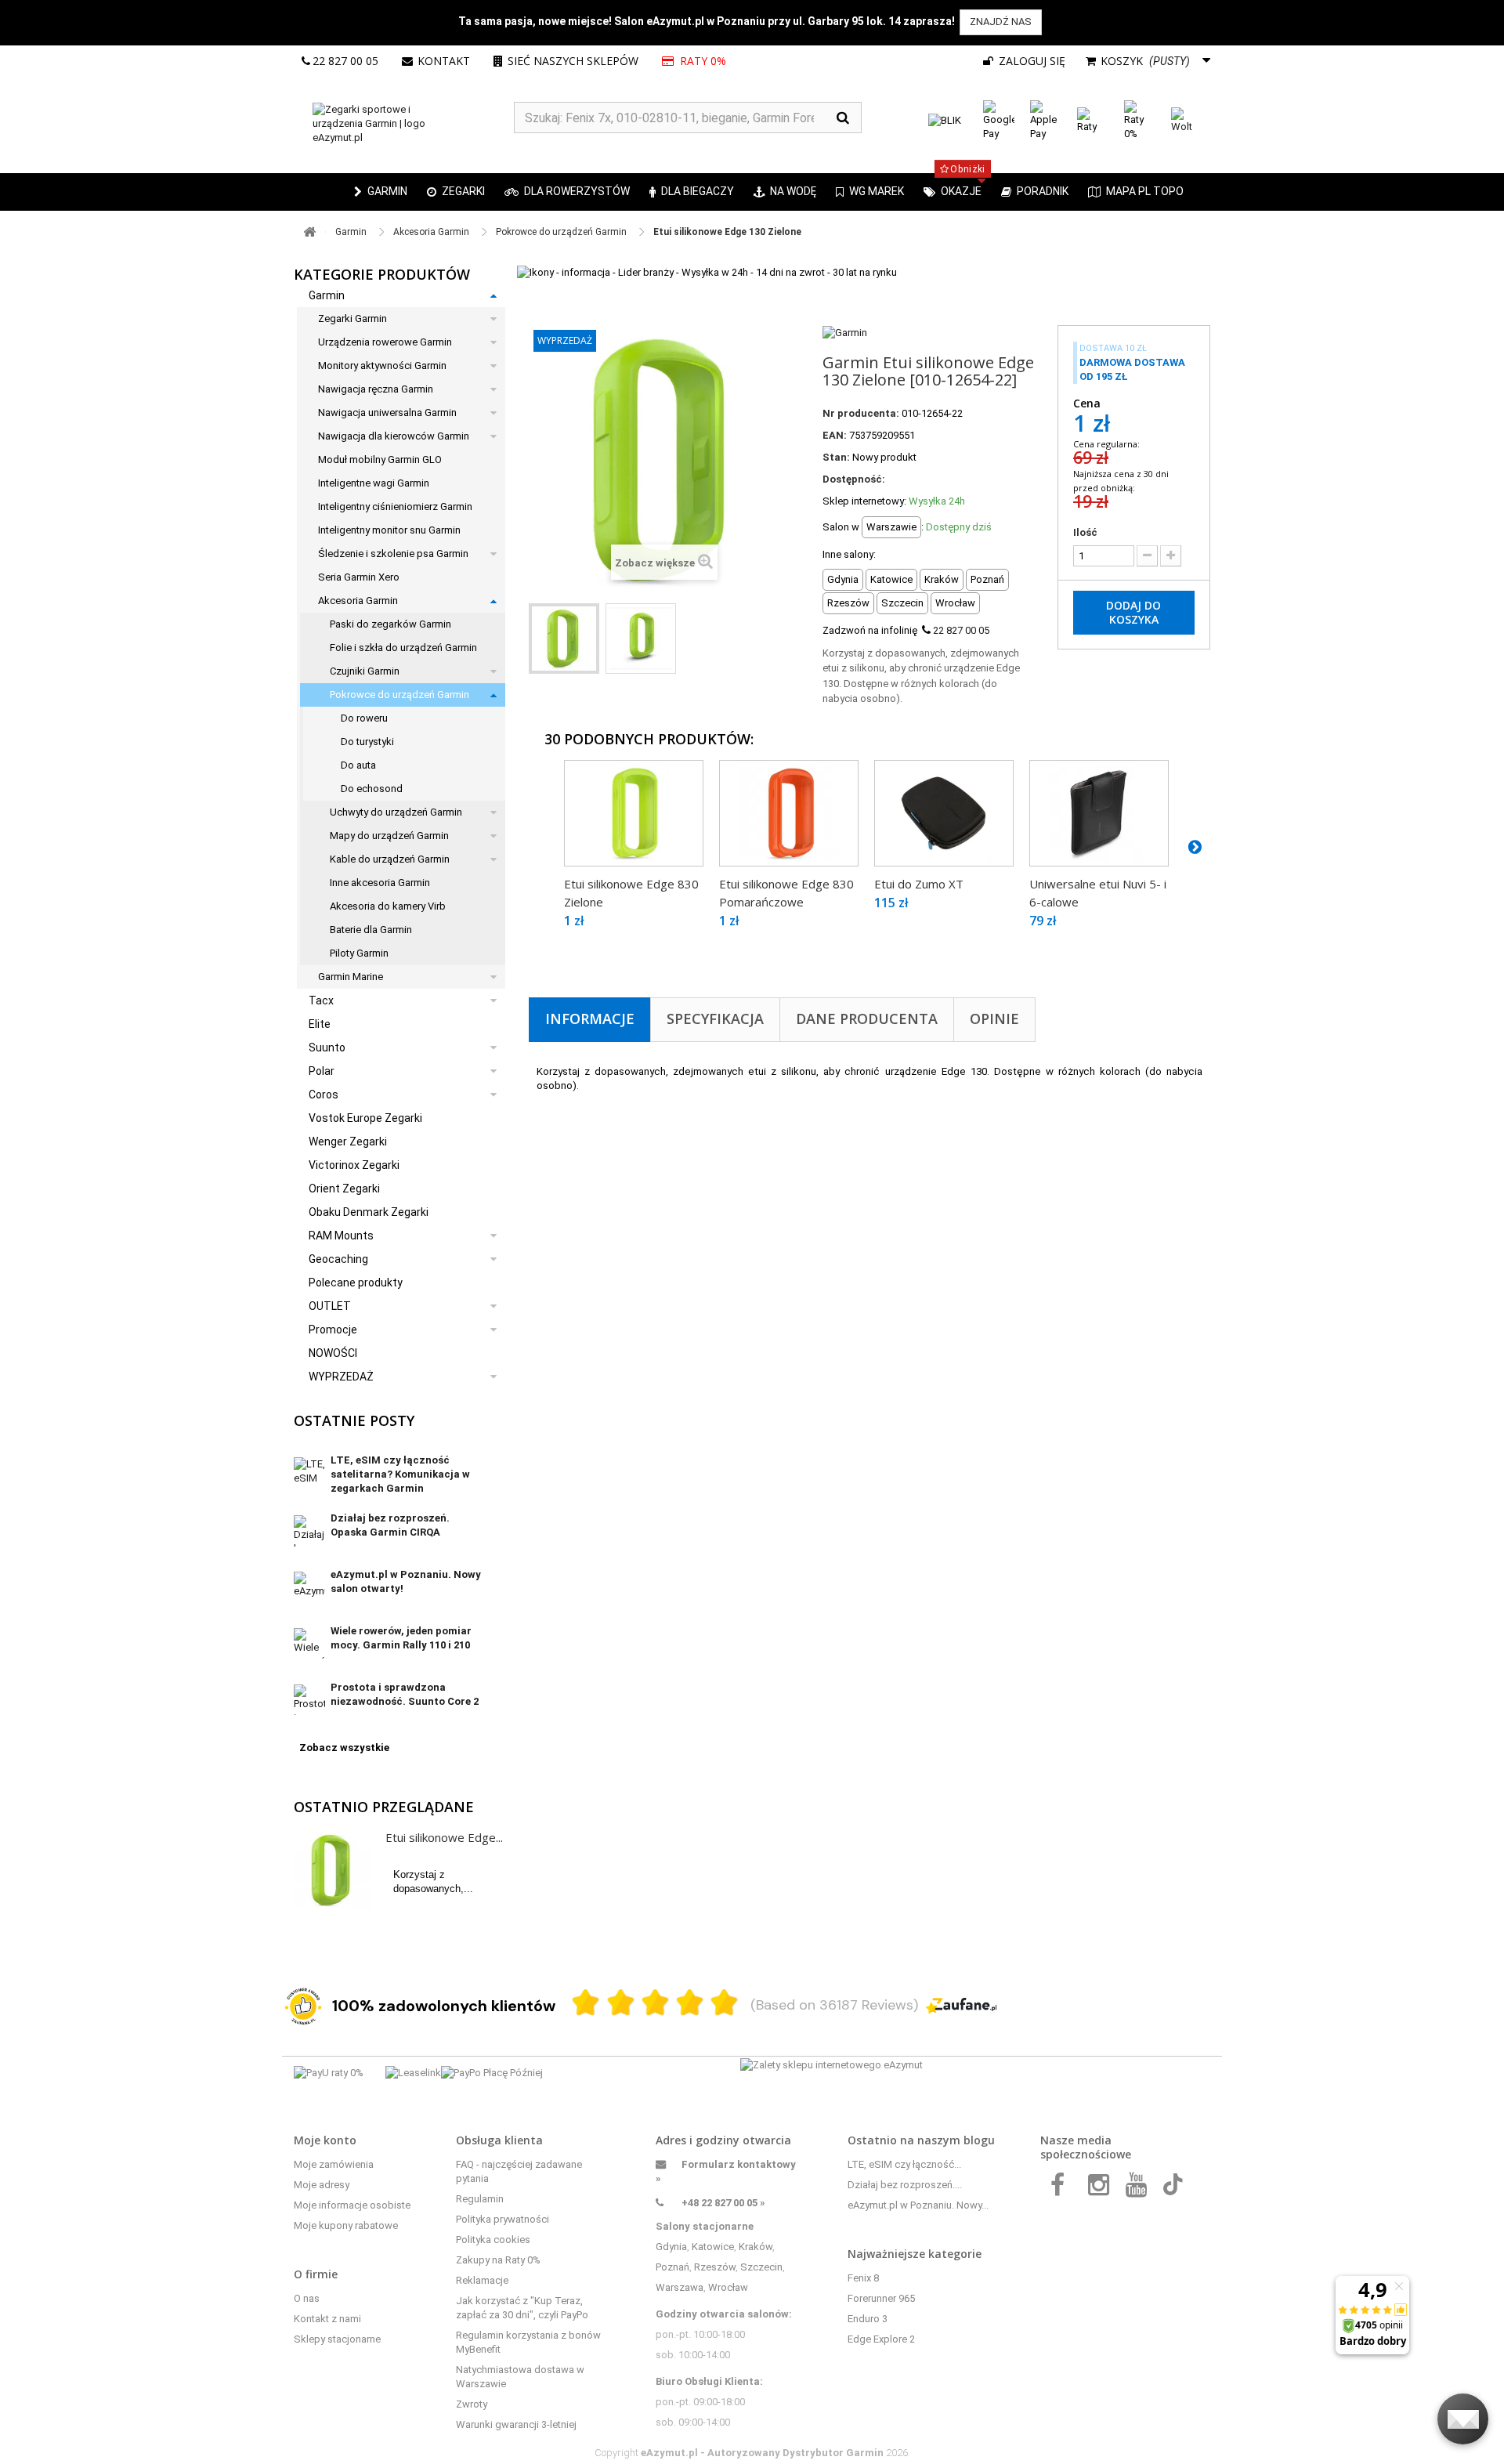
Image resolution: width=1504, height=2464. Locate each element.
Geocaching (338, 1259)
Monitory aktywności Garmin (382, 365)
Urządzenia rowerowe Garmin (385, 342)
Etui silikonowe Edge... (444, 1837)
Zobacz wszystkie (344, 1748)
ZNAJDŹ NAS (1001, 22)
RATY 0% (701, 61)
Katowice (713, 2247)
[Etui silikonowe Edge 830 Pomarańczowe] (789, 813)
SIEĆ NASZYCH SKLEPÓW (573, 61)
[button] (456, 192)
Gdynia (671, 2247)
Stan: (836, 457)
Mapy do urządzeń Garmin (389, 836)
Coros (324, 1095)
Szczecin (761, 2267)
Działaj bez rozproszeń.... (905, 2185)
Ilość (1085, 532)
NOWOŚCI (333, 1353)
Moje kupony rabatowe (346, 2225)
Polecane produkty (356, 1283)
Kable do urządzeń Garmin (390, 859)
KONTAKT (444, 61)
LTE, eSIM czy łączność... (904, 2164)
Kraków (756, 2247)
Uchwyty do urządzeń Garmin (396, 812)
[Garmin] (845, 332)
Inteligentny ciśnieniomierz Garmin (395, 507)
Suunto (327, 1047)
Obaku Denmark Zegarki (369, 1212)
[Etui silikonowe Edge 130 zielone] (564, 639)
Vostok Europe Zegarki (365, 1118)
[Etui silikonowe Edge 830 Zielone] (634, 813)
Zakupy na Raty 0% (498, 2260)
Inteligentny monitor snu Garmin (389, 530)
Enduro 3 (868, 2319)
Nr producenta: (861, 413)
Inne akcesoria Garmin (380, 883)
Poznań (672, 2267)
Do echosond (372, 789)
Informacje (590, 1019)
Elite (320, 1024)
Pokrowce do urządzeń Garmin (399, 695)
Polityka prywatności (503, 2219)
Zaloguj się (1030, 61)
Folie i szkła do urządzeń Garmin (403, 648)
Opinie (994, 1019)
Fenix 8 (863, 2278)
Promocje (333, 1330)
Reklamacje (482, 2280)
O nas (307, 2298)
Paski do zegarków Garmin (390, 624)
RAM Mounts (341, 1236)
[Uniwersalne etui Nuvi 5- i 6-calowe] (1099, 813)
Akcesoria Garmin (358, 601)
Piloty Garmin (359, 953)
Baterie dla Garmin (371, 930)
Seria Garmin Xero (359, 577)
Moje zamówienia (334, 2164)
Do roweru (364, 718)
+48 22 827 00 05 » (723, 2203)
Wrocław (728, 2287)
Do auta (358, 765)
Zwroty (472, 2404)
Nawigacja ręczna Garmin (376, 389)
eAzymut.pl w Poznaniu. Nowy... (918, 2205)
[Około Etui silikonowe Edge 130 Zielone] (332, 1870)
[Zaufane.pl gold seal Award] (303, 2006)
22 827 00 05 (345, 61)
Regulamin (480, 2199)
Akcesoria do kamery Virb (388, 906)
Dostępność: (854, 479)
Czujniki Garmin (365, 671)
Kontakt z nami (327, 2319)
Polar (322, 1071)
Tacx (321, 1000)
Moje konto (325, 2140)
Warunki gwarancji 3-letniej (516, 2424)
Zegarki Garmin (352, 318)
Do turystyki (367, 742)
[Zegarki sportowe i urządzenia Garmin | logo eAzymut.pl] (404, 124)
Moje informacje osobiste (352, 2205)
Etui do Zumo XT (919, 884)
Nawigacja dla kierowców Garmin (394, 436)
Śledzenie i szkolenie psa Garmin (393, 554)
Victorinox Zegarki (354, 1165)
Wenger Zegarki (348, 1142)
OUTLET (330, 1306)
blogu (979, 2140)
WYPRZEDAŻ (341, 1377)
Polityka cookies (493, 2240)
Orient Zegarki (344, 1189)
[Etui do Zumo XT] (944, 813)
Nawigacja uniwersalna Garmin (387, 412)
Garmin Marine (351, 977)
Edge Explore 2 (881, 2339)
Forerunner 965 (881, 2298)
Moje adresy (322, 2185)
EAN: (835, 435)
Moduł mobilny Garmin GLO (380, 460)
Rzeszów (715, 2267)
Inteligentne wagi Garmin (374, 483)
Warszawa (680, 2287)
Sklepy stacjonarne (337, 2339)
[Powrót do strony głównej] (309, 232)
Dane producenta (867, 1019)
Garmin (327, 295)
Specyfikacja (715, 1019)
